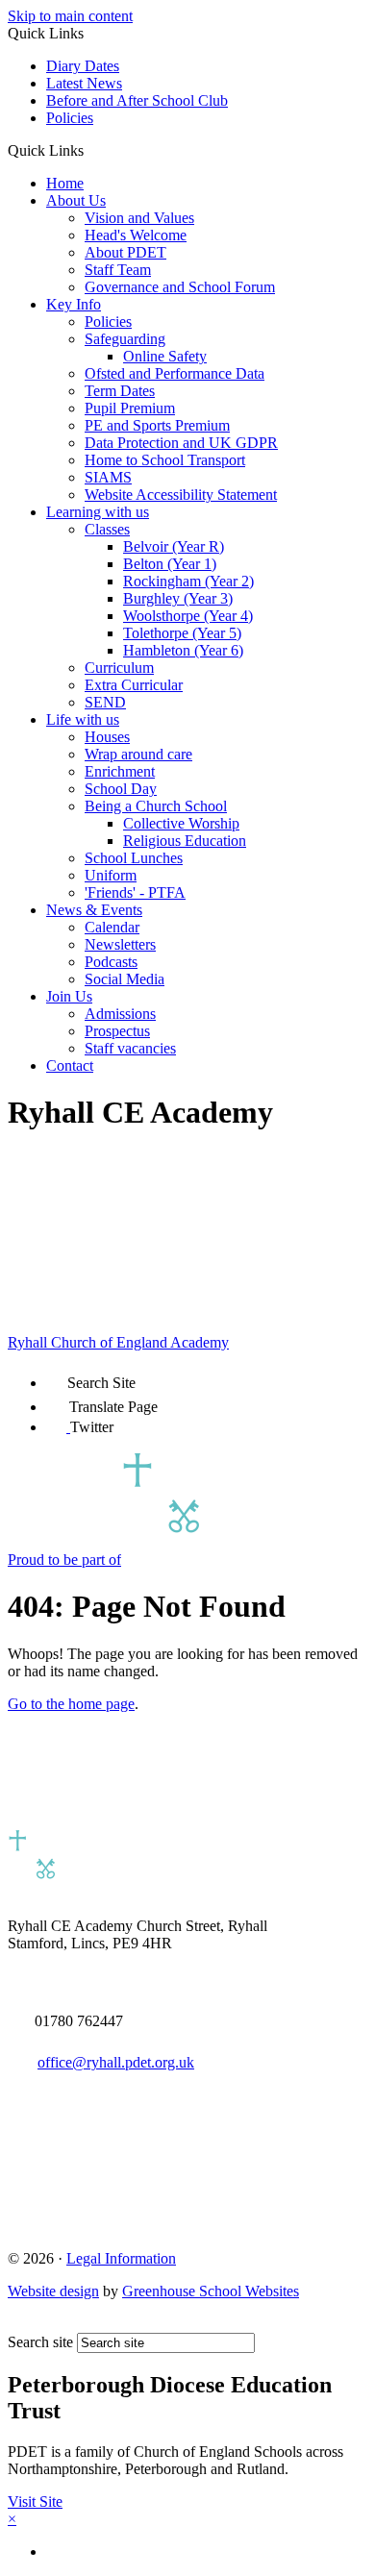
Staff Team (118, 270)
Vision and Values (139, 218)
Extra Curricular (134, 685)
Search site (40, 2342)
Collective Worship (181, 823)
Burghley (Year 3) (178, 598)
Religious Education (185, 841)
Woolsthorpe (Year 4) (188, 616)
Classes (107, 529)
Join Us (69, 996)
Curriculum (119, 668)
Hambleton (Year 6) (183, 650)
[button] (91, 150)
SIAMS (108, 477)
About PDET (125, 252)
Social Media (125, 979)
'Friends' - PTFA (135, 892)
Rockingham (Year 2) (188, 581)
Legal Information (121, 2258)
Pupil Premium (130, 408)
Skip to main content (70, 16)
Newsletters (120, 944)
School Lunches (134, 858)
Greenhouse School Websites (211, 2291)
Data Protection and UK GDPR (181, 443)
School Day (121, 789)
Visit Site (35, 2502)
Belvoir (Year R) (174, 546)
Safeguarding (125, 339)
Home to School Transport (165, 460)
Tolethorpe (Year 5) (182, 633)
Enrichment (120, 771)
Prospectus (117, 1031)
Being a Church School (156, 806)
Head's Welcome (136, 235)
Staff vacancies (130, 1048)
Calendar (112, 927)
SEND (105, 702)
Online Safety (165, 356)
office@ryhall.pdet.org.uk (116, 2062)
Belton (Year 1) (170, 564)
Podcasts (111, 962)
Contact (70, 1065)
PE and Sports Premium (157, 425)
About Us (76, 200)
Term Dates (120, 391)
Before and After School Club (137, 100)
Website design (53, 2291)
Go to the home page (71, 1704)
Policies (70, 118)
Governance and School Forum (180, 287)
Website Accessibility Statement (181, 495)
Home (65, 183)
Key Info (74, 304)
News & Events (94, 910)
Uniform (111, 875)
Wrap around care (138, 754)
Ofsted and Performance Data (175, 373)
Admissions (120, 1014)
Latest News (84, 83)
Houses (107, 737)
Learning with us (98, 512)
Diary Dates (83, 66)
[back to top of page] (17, 2324)
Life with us (83, 719)
